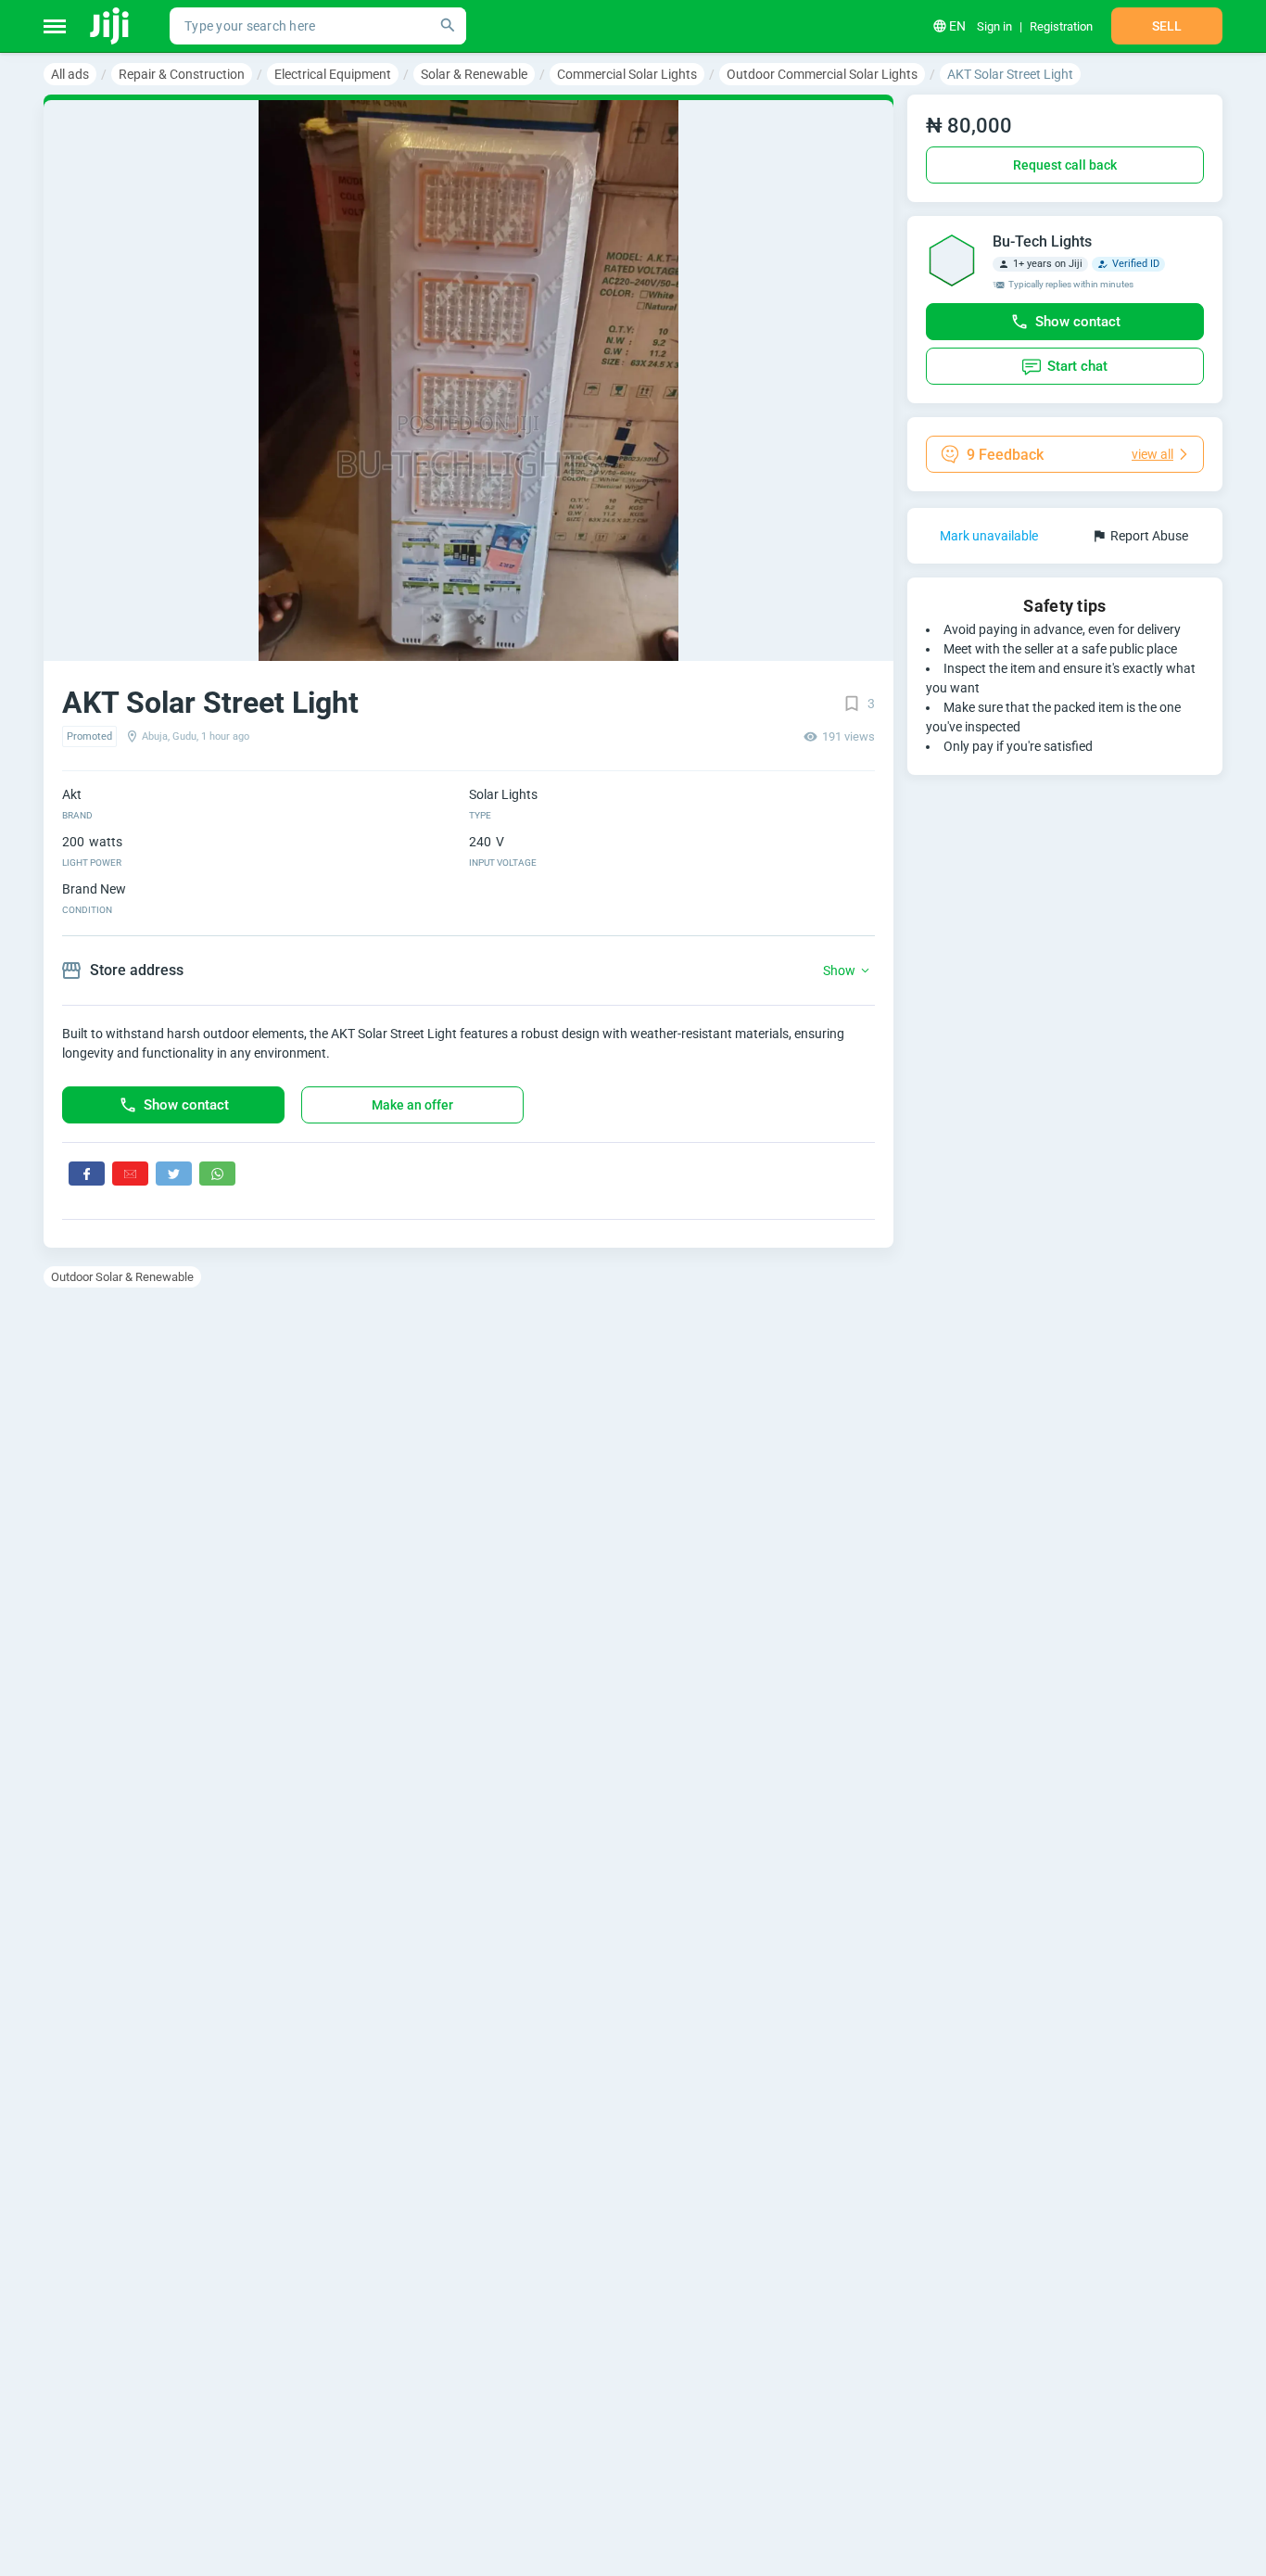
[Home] (111, 26)
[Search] (448, 26)
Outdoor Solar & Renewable (122, 1277)
